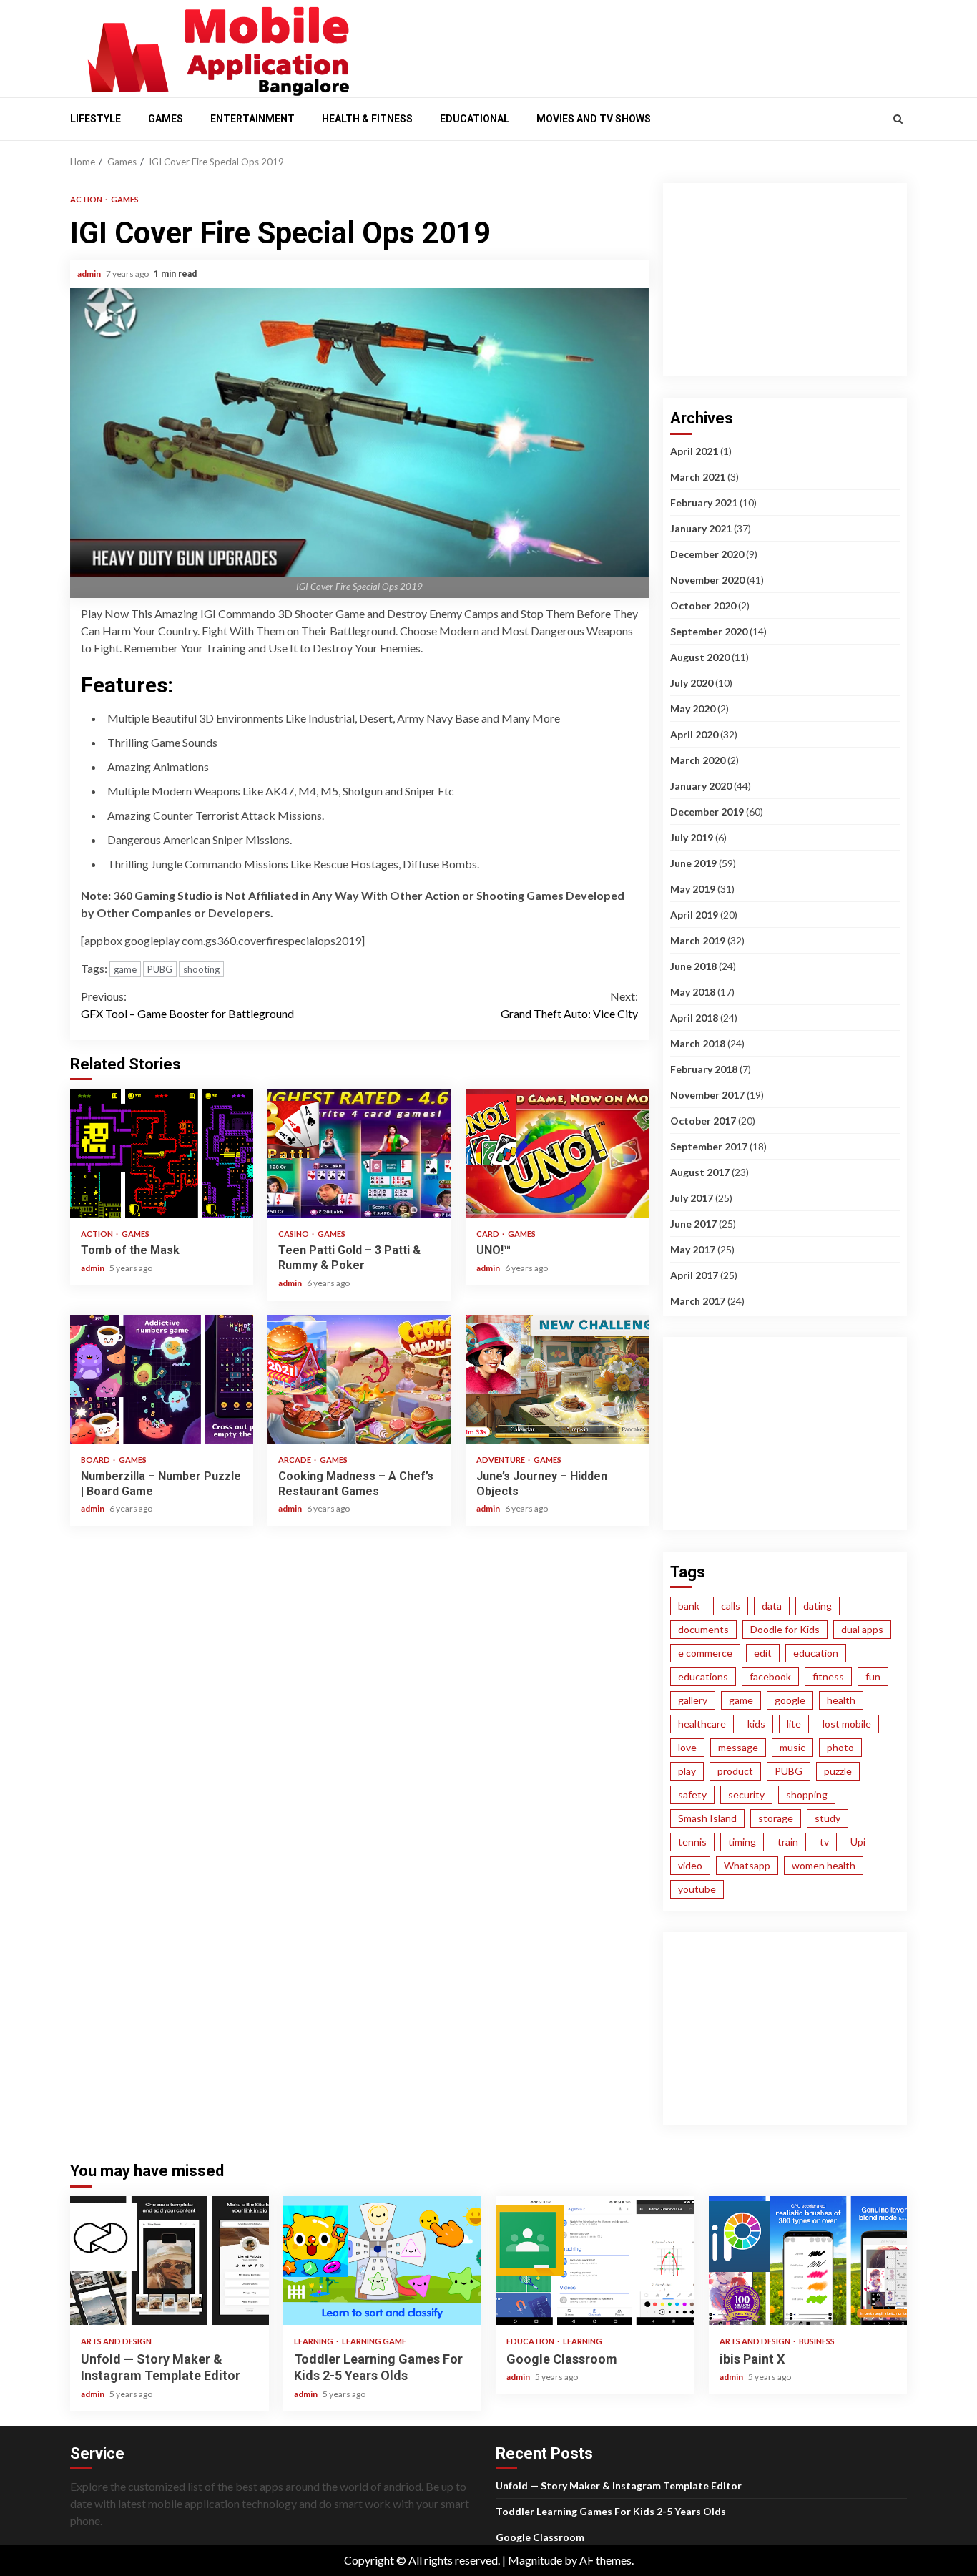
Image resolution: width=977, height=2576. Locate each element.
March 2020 (698, 760)
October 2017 (703, 1121)
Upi (858, 1842)
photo (840, 1747)
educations (703, 1676)
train (788, 1842)
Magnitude (535, 2560)
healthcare (702, 1724)
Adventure (501, 1460)
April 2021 (694, 451)
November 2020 (707, 580)
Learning (314, 2341)
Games (166, 119)
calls (731, 1606)
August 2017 (700, 1172)
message (738, 1747)
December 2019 (707, 812)
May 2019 (693, 889)
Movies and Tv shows (594, 119)
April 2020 (694, 734)
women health (824, 1865)
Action (87, 199)
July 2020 (692, 683)
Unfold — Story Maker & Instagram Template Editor (170, 2261)
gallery (693, 1700)
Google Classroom (595, 2261)
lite (794, 1724)
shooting (201, 969)
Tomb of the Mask (162, 1153)
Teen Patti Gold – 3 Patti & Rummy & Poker (359, 1153)
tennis (692, 1842)
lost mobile (847, 1724)
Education (531, 2341)
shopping (807, 1794)
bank (689, 1606)
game (125, 969)
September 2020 (709, 631)
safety (692, 1794)
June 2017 (693, 1224)
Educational (475, 119)
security (746, 1794)
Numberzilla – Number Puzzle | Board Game (162, 1379)
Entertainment (252, 119)
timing (742, 1842)
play (687, 1771)
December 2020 (707, 554)
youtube (697, 1889)
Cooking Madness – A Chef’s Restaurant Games (359, 1379)
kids (756, 1724)
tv (824, 1842)
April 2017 (694, 1275)
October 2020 (703, 606)
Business (817, 2341)
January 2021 (701, 528)
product (735, 1771)
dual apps (862, 1629)
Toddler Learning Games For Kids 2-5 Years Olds (383, 2261)
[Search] (898, 119)
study (828, 1818)
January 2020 (701, 786)
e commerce (705, 1653)
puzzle (838, 1771)
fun (873, 1676)
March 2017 (698, 1301)
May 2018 (693, 992)
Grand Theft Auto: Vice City (569, 1005)
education (816, 1653)
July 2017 (692, 1198)
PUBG (160, 969)
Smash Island (707, 1818)
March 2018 (698, 1043)
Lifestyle (95, 119)
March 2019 (698, 940)
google (790, 1700)
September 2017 (709, 1146)
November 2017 (707, 1095)
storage (776, 1818)
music (792, 1747)
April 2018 (694, 1018)
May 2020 (693, 709)
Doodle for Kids (785, 1629)
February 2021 (704, 503)
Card (488, 1234)
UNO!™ (557, 1153)
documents (703, 1629)
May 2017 (693, 1249)
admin (90, 274)
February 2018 (704, 1069)
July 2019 (692, 837)
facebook (770, 1676)
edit (763, 1653)
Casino (294, 1234)
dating (818, 1606)
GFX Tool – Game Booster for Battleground (187, 1005)
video (690, 1865)
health (841, 1700)
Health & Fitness (367, 119)
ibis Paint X (808, 2261)
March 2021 (698, 477)
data (772, 1606)
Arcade (295, 1460)
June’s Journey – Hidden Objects (557, 1379)
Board (96, 1460)
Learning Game (374, 2341)
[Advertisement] (639, 45)
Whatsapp (747, 1865)
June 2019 (693, 863)
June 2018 (693, 966)
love (687, 1747)
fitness (828, 1676)
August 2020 (700, 657)
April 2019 (694, 915)
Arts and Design (116, 2341)
